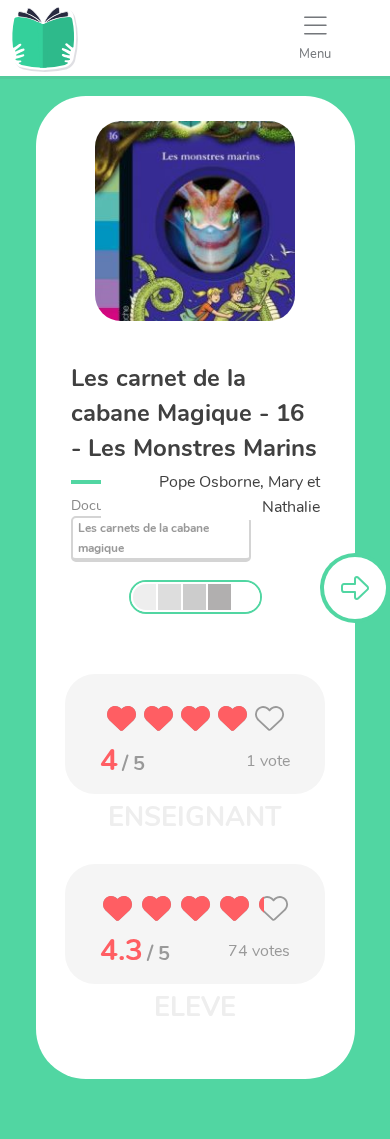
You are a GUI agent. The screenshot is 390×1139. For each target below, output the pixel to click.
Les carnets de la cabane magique (143, 538)
